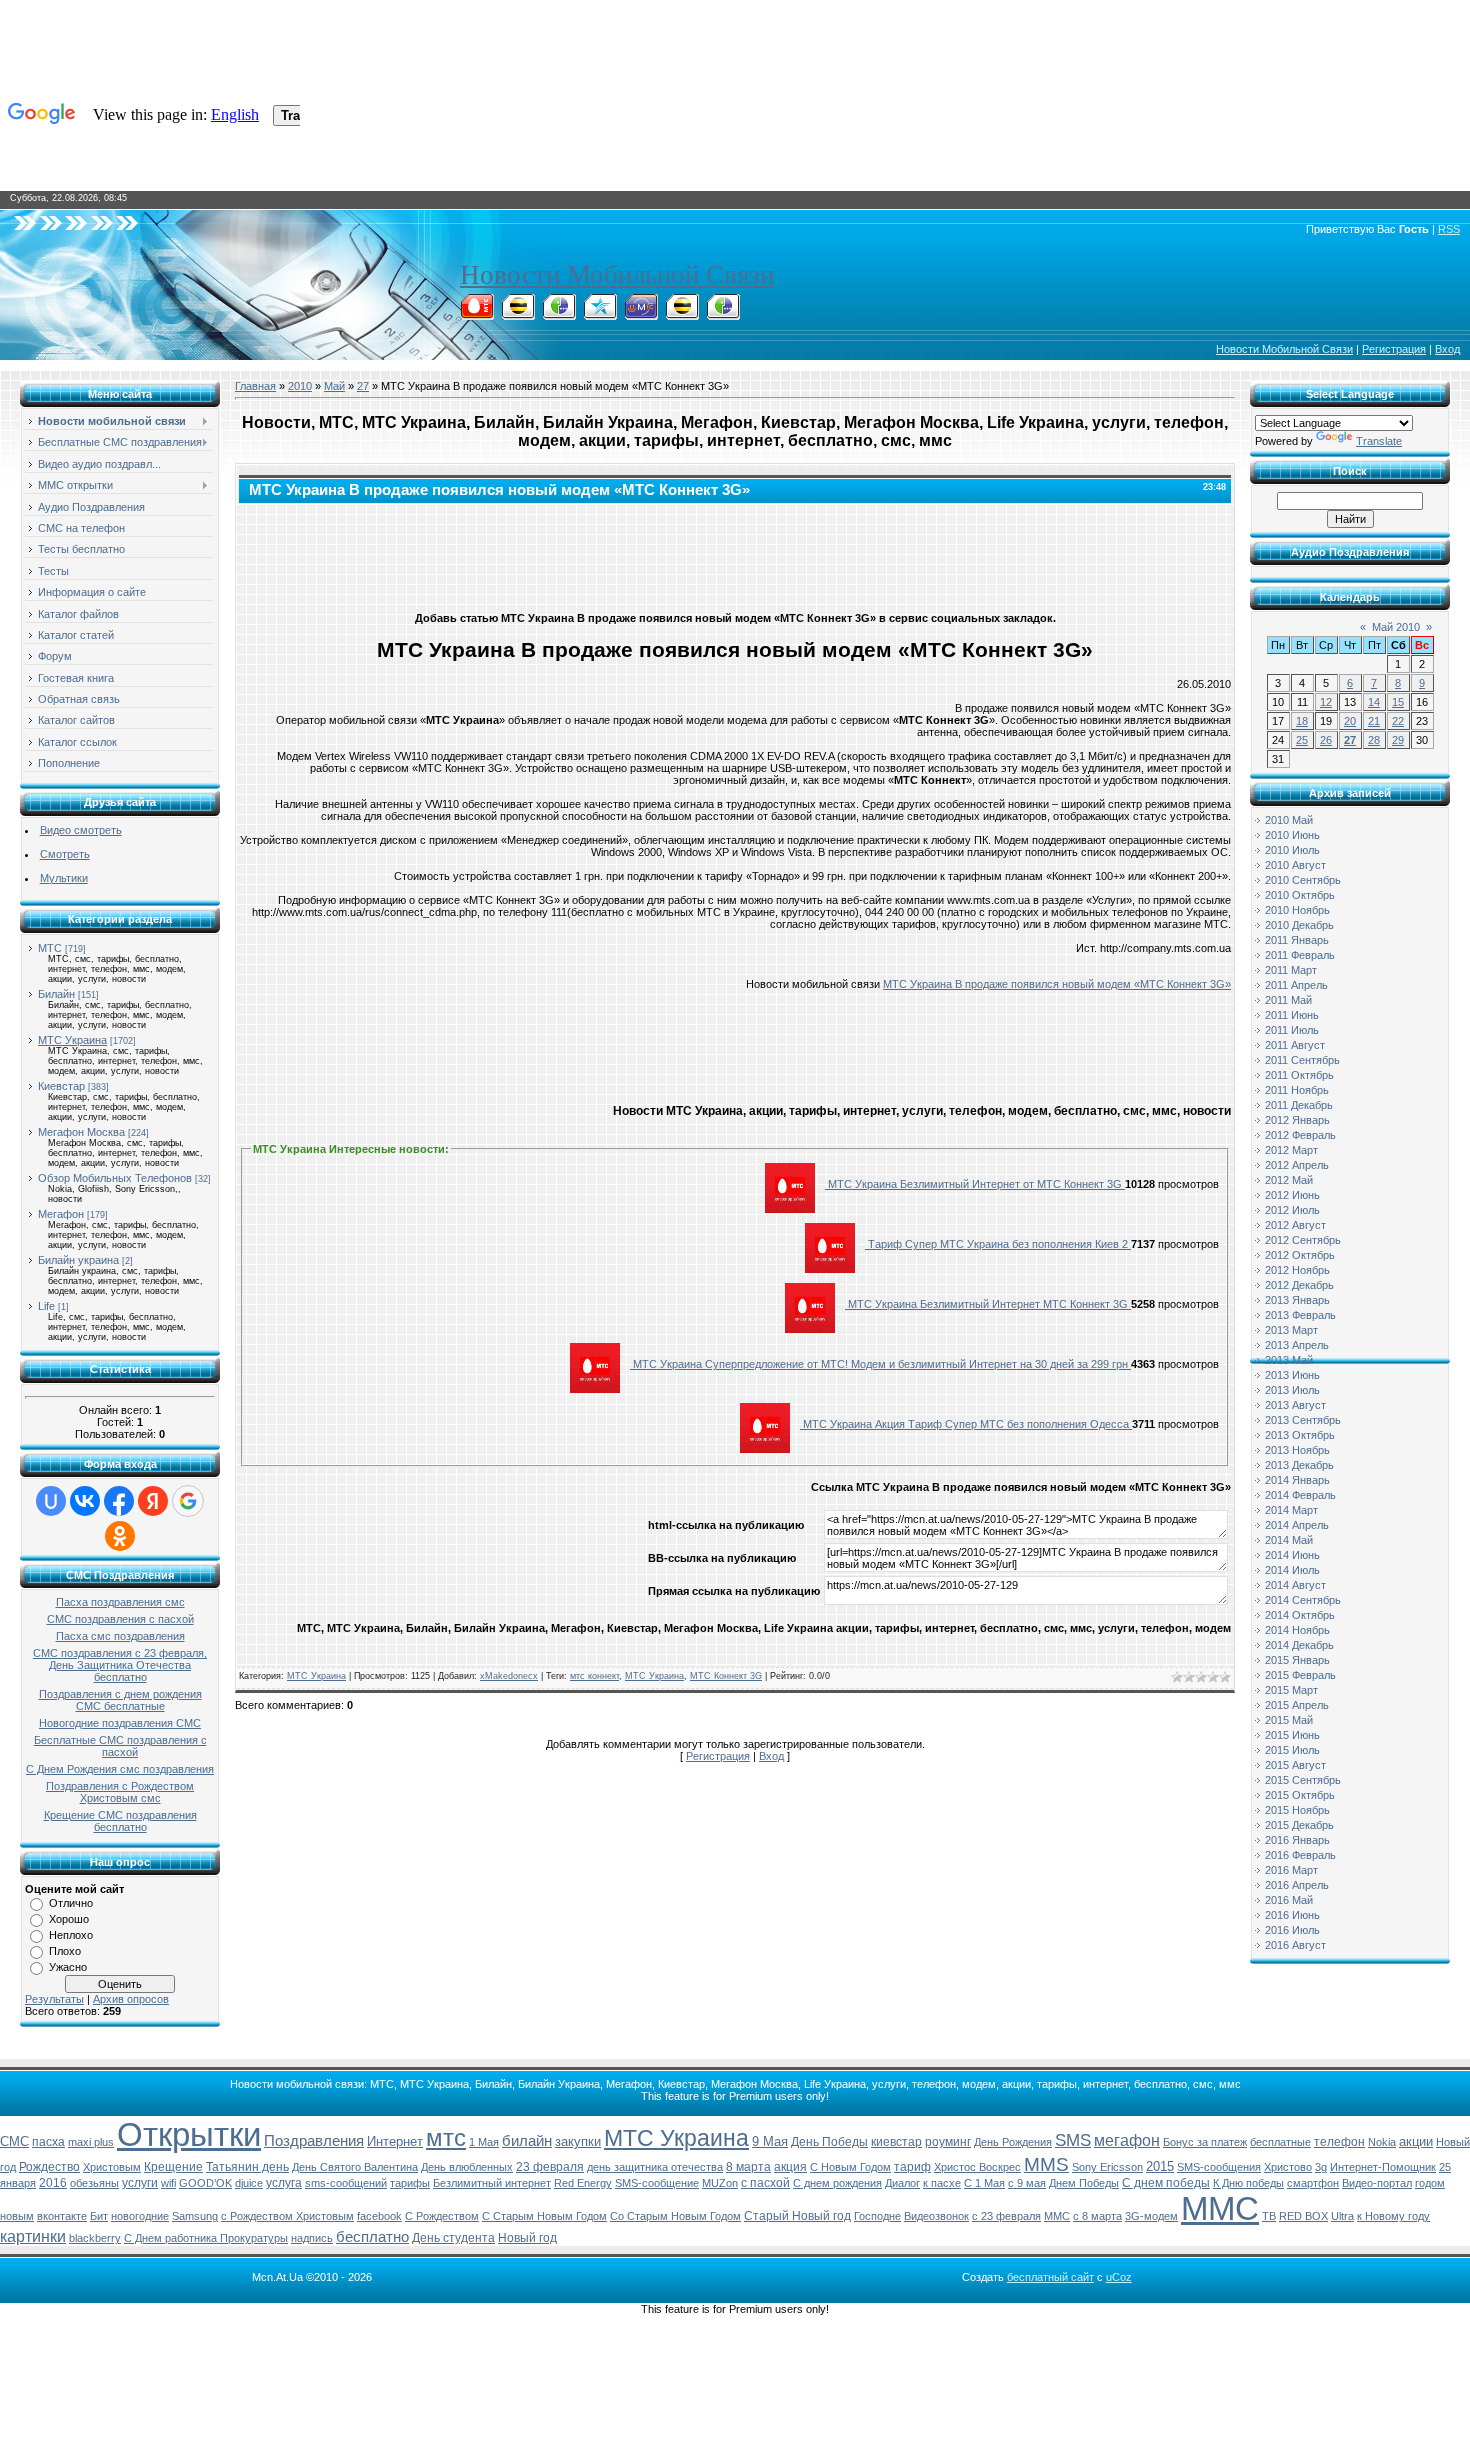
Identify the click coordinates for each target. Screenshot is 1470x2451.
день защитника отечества (655, 2167)
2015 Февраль (1300, 1675)
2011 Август (1295, 1045)
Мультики (64, 878)
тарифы (410, 2183)
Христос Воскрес (977, 2167)
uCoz (1119, 2277)
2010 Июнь (1292, 835)
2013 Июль (1292, 1390)
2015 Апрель (1297, 1705)
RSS (1449, 229)
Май (334, 386)
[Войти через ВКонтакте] (85, 1501)
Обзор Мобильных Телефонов (115, 1178)
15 (1398, 702)
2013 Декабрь (1299, 1465)
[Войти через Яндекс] (153, 1501)
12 (1326, 702)
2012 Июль (1292, 1210)
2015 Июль (1292, 1750)
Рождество (49, 2167)
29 (1398, 740)
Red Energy (583, 2183)
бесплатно (372, 2237)
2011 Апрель (1296, 985)
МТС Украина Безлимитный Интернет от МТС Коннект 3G (975, 1184)
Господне (877, 2216)
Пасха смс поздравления (120, 1636)
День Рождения (1013, 2142)
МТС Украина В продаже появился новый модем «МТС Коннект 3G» (1057, 984)
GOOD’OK (205, 2183)
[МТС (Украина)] (641, 314)
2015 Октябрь (1300, 1795)
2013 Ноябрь (1297, 1450)
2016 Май (1289, 1900)
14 (1374, 702)
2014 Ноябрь (1297, 1630)
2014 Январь (1297, 1480)
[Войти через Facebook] (119, 1501)
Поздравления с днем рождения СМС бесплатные (120, 1700)
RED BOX (1303, 2216)
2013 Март (1291, 1330)
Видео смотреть (81, 830)
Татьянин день (247, 2167)
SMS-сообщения (1219, 2167)
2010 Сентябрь (1303, 880)
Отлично (71, 1903)
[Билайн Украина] (682, 314)
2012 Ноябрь (1297, 1270)
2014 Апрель (1297, 1525)
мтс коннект (594, 1676)
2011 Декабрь (1299, 1105)
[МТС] (477, 314)
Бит (99, 2216)
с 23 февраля (1006, 2216)
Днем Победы (1084, 2183)
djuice (249, 2183)
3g (1321, 2167)
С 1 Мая (984, 2183)
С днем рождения (837, 2183)
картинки (33, 2236)
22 (1398, 721)
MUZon (720, 2183)
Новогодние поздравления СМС (120, 1723)
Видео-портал (1377, 2183)
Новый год (527, 2238)
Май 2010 (1396, 627)
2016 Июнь (1292, 1915)
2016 (53, 2183)
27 (363, 386)
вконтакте (62, 2216)
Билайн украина (78, 1260)
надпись (312, 2238)
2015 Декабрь (1299, 1825)
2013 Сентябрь (1303, 1420)
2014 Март (1291, 1510)
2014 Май (1289, 1540)
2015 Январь (1297, 1660)
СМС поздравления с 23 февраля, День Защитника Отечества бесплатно (120, 1665)
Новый (1453, 2142)
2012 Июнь (1292, 1195)
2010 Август (1295, 865)
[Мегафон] (559, 314)
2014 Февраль (1300, 1495)
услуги (140, 2183)
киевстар (896, 2142)
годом (1430, 2183)
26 (1326, 740)
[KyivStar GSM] (600, 314)
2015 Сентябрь (1303, 1780)
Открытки (189, 2134)
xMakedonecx (509, 1676)
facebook (379, 2216)
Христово (1288, 2167)
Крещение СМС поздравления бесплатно (120, 1821)
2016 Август (1295, 1945)
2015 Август (1295, 1765)
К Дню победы (1248, 2183)
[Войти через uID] (51, 1501)
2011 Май (1288, 1000)
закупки (578, 2141)
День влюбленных (467, 2167)
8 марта (748, 2167)
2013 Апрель (1297, 1345)
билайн (527, 2141)
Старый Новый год (797, 2216)
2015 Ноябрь (1297, 1810)
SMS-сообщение (657, 2183)
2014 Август (1295, 1585)
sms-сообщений (346, 2183)
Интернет (395, 2141)
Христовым (112, 2167)
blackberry (95, 2238)
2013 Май (1289, 1360)
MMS (1046, 2164)
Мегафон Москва (81, 1132)
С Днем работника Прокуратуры (206, 2238)
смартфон (1313, 2183)
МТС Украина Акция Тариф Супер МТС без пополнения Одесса (966, 1424)
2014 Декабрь (1299, 1645)
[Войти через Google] (188, 1501)
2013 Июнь (1292, 1375)
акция (790, 2167)
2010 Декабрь (1299, 925)
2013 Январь (1297, 1300)
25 (1302, 740)
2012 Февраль (1300, 1135)
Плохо (65, 1951)
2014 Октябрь (1300, 1615)
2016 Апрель (1297, 1885)
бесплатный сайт (1050, 2277)
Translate (1379, 441)
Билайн (56, 994)
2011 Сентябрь (1302, 1060)
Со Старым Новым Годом (675, 2216)
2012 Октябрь (1300, 1255)
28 (1374, 740)
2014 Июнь (1292, 1555)
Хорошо (69, 1919)
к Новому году (1393, 2216)
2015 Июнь (1292, 1735)
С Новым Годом (850, 2167)
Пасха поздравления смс (120, 1602)
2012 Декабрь (1299, 1285)
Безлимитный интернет (492, 2183)
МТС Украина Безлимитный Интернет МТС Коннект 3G (988, 1304)
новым (17, 2216)
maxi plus (91, 2142)
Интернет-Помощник (1383, 2167)
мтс (446, 2137)
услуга (284, 2183)
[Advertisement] (735, 553)
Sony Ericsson (1107, 2167)
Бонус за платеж (1205, 2142)
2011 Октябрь (1299, 1075)
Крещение (173, 2167)
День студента (453, 2238)
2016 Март (1291, 1870)
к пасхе (942, 2183)
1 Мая (484, 2142)
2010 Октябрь (1300, 895)
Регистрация (1394, 349)
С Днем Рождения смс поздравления (120, 1769)
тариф (912, 2167)
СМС (14, 2141)
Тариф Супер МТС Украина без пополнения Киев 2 (998, 1244)
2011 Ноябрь (1297, 1090)
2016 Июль (1292, 1930)
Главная (255, 386)
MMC (1057, 2216)
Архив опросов (131, 1999)
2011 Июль (1292, 1030)
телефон (1339, 2142)
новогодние (140, 2216)
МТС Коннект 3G (726, 1676)
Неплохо (71, 1935)
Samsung (195, 2216)
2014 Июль (1292, 1570)
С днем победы (1166, 2183)
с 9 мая (1027, 2183)
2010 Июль (1292, 850)
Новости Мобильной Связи (617, 275)
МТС (50, 948)
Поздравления (314, 2141)
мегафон (1127, 2140)
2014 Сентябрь (1303, 1600)
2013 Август (1295, 1405)
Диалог (902, 2183)
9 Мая (770, 2141)
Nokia (1382, 2142)
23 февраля (550, 2167)
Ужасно (68, 1967)
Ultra (1342, 2216)
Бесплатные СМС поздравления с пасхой (120, 1746)
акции (1416, 2141)
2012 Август (1295, 1225)
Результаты (54, 1999)
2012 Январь (1297, 1120)
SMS (1073, 2140)
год (8, 2167)
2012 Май (1289, 1180)
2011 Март (1291, 970)
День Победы (829, 2142)
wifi (168, 2183)
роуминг (948, 2142)
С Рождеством (442, 2216)
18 (1302, 721)
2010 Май (1289, 820)
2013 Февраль (1300, 1315)
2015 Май (1289, 1720)
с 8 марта (1097, 2216)
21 (1374, 721)
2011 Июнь (1292, 1015)
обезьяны (94, 2183)
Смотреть (65, 854)
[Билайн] (518, 314)
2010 (300, 386)
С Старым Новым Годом (544, 2216)
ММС (1220, 2208)
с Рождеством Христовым (287, 2216)
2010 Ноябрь (1297, 910)
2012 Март (1291, 1150)
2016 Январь (1297, 1840)
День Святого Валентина (355, 2167)
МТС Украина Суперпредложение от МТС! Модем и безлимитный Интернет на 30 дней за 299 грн (880, 1364)
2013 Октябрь (1300, 1435)
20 (1350, 721)
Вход (1447, 349)
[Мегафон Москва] (723, 314)
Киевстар (61, 1086)
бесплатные (1280, 2142)
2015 (1160, 2166)
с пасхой (765, 2183)
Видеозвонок (936, 2216)
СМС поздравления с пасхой (120, 1619)
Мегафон (61, 1214)
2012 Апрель (1297, 1165)
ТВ (1269, 2216)
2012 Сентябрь (1303, 1240)
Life (46, 1306)
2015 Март (1291, 1690)
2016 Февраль (1300, 1855)
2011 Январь (1297, 940)
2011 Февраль (1300, 955)
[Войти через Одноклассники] (120, 1536)
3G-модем (1151, 2216)
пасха (48, 2142)
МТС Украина (72, 1040)
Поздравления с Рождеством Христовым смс (120, 1792)
